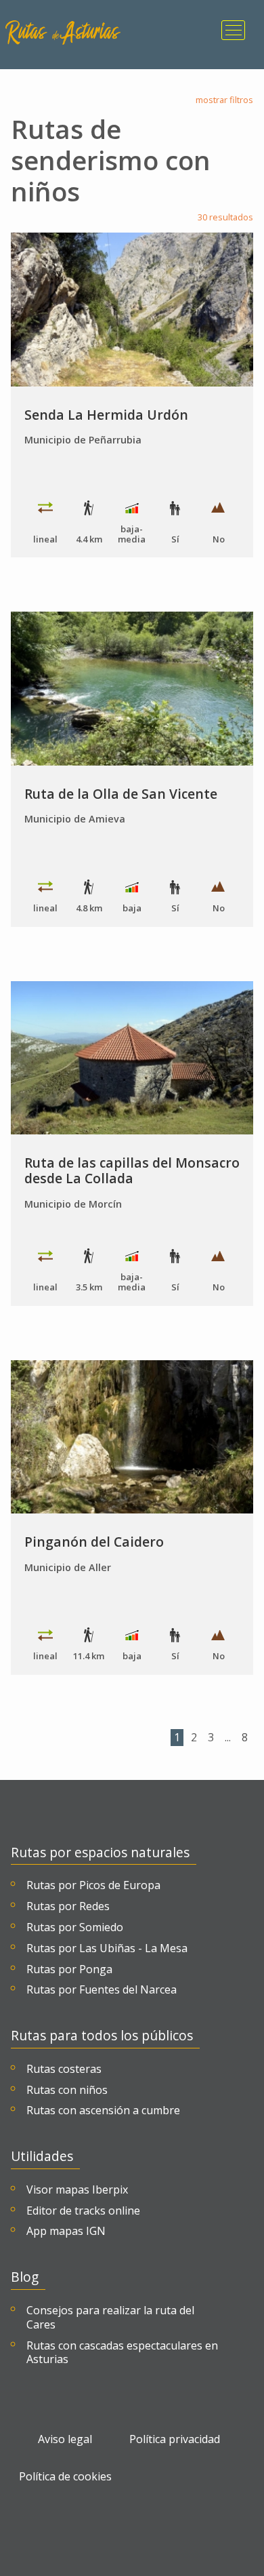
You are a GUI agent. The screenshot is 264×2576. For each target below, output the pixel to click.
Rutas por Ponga (69, 1969)
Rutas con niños (67, 2090)
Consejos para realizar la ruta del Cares (110, 2318)
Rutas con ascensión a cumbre (103, 2111)
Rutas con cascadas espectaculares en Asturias (122, 2353)
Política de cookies (65, 2477)
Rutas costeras (64, 2069)
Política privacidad (175, 2439)
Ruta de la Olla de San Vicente (121, 794)
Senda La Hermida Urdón (106, 415)
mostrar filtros (224, 100)
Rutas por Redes (68, 1906)
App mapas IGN (66, 2231)
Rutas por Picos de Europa (93, 1885)
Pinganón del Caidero (94, 1542)
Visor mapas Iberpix (77, 2190)
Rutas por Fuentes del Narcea (102, 1990)
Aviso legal (65, 2439)
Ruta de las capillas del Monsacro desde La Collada (132, 1170)
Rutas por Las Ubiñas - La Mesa (107, 1948)
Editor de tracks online (83, 2211)
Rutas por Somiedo (75, 1927)
